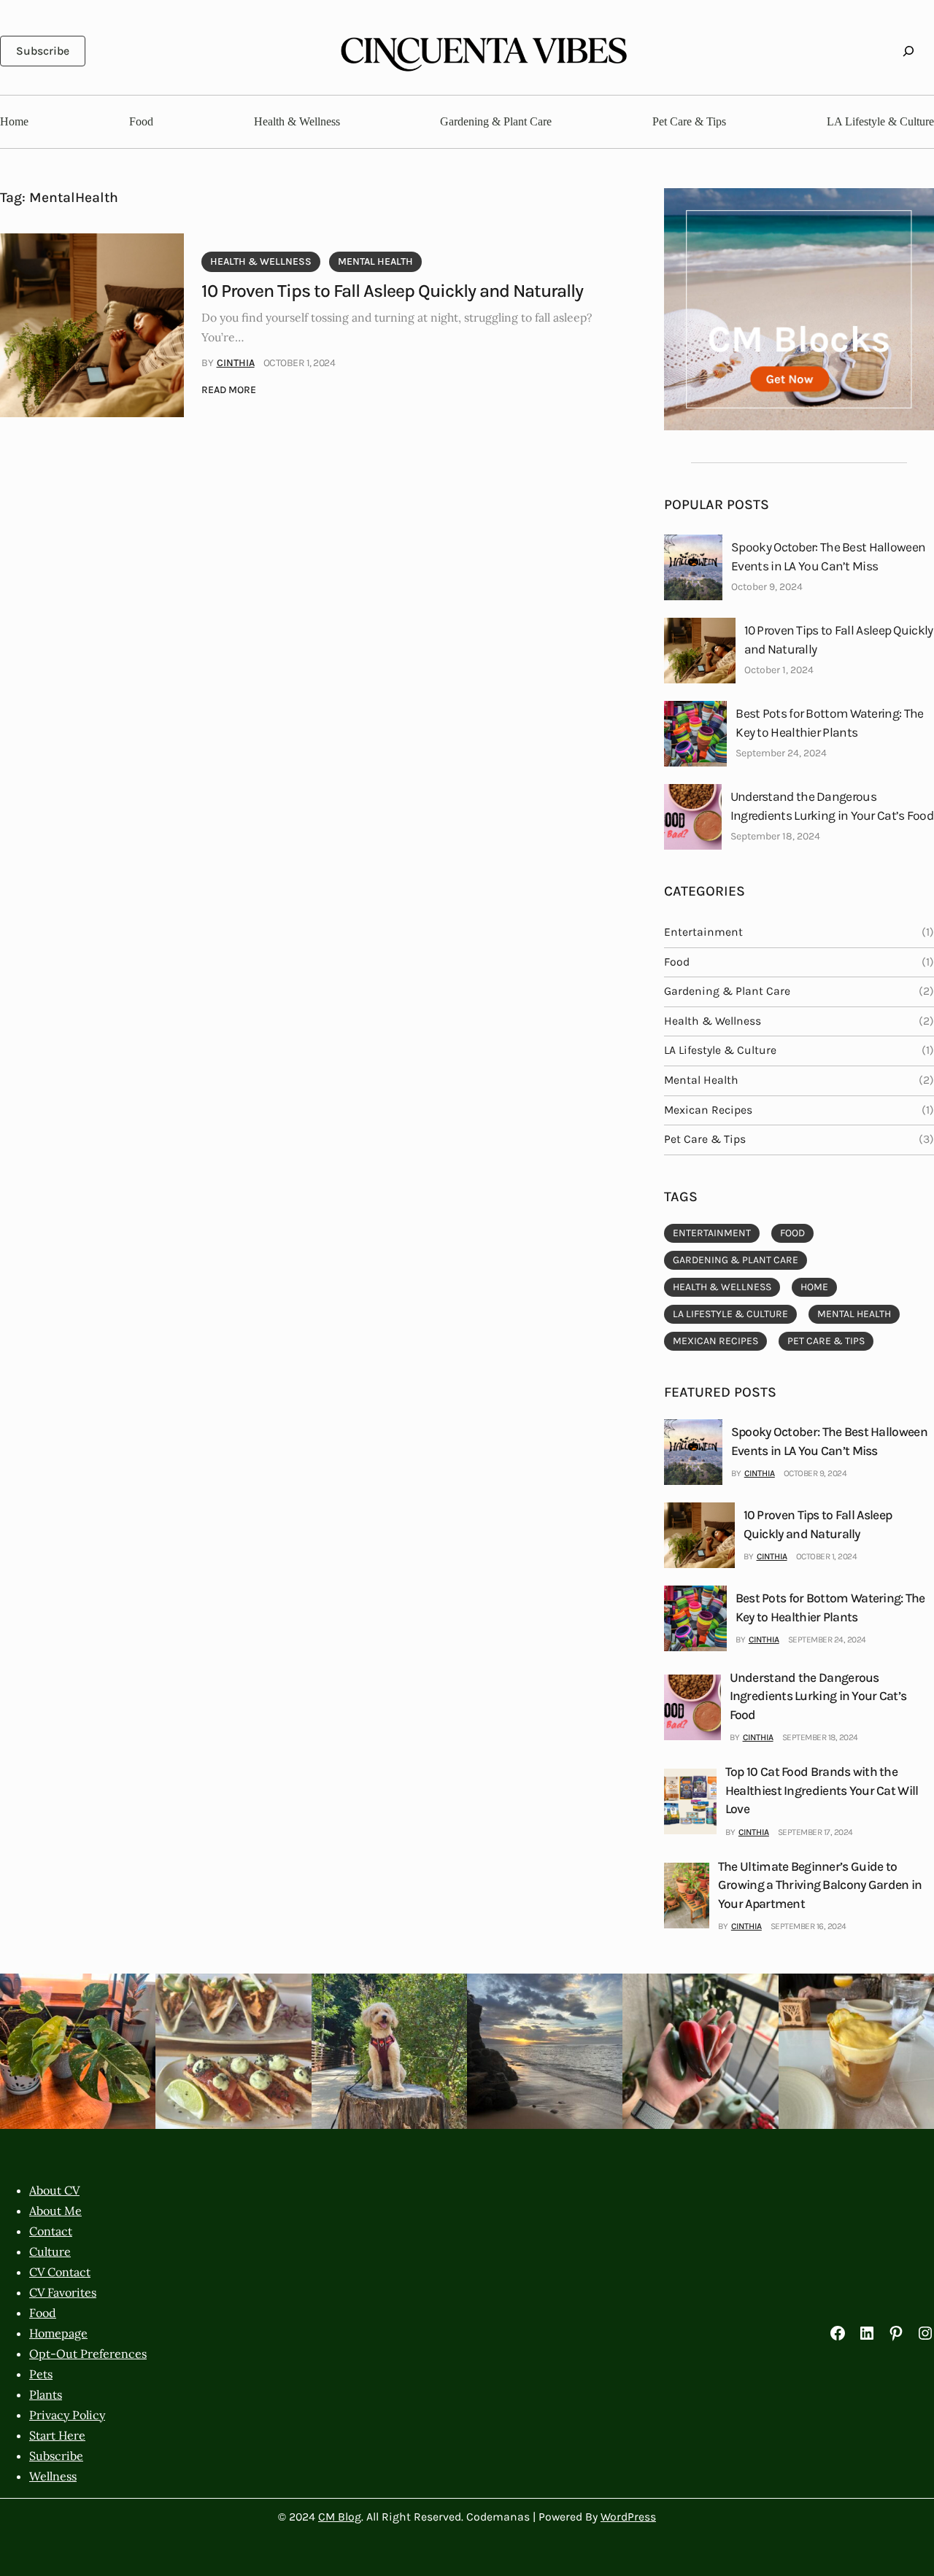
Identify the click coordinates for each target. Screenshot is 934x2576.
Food (677, 962)
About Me (55, 2211)
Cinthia (236, 363)
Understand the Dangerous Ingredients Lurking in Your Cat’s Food (832, 806)
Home (814, 1287)
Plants (46, 2394)
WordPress (628, 2517)
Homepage (58, 2333)
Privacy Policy (67, 2415)
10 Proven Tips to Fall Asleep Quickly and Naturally (392, 291)
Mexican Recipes (708, 1110)
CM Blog (340, 2517)
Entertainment (703, 932)
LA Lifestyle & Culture (720, 1050)
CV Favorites (63, 2292)
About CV (54, 2190)
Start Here (57, 2435)
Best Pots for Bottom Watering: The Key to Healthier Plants (829, 722)
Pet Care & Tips (705, 1139)
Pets (41, 2374)
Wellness (53, 2476)
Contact (51, 2231)
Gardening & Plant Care (727, 991)
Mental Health (375, 261)
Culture (50, 2251)
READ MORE (229, 391)
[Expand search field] (908, 51)
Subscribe (43, 51)
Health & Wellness (261, 261)
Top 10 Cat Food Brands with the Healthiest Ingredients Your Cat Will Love (822, 1790)
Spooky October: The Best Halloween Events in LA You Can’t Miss (828, 556)
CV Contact (60, 2272)
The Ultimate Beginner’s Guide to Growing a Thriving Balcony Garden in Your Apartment (820, 1885)
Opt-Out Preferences (88, 2354)
